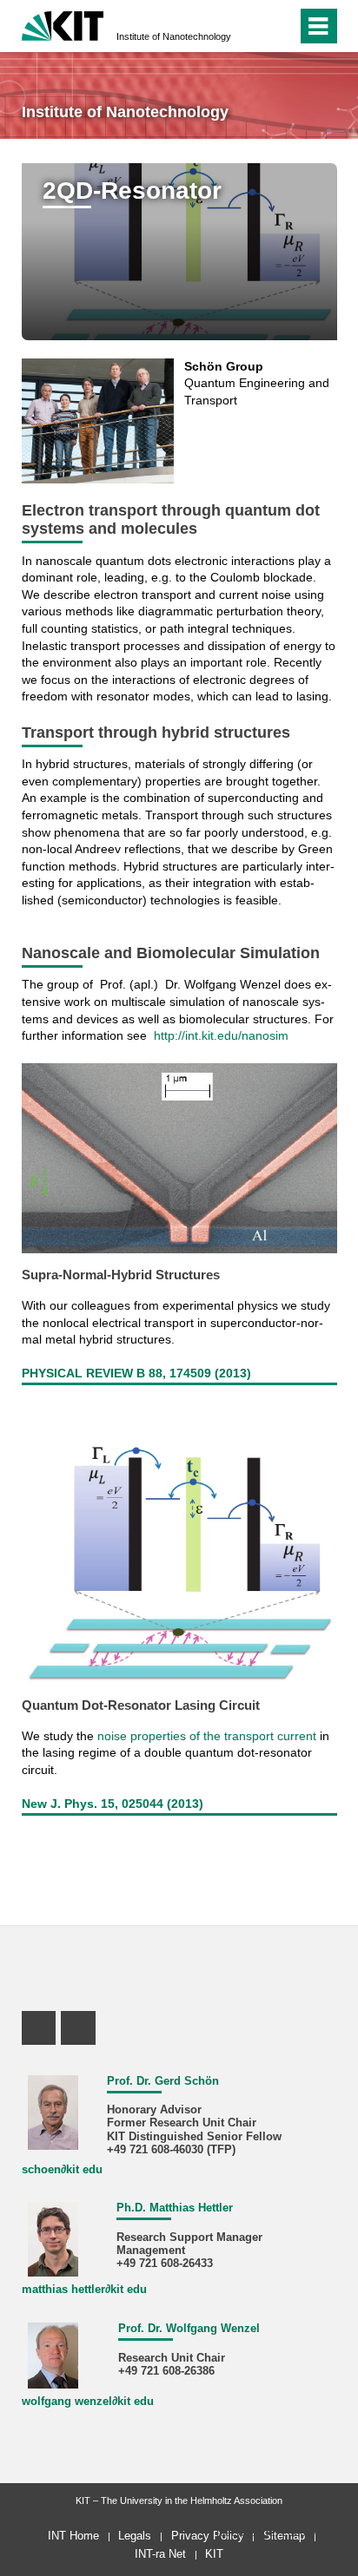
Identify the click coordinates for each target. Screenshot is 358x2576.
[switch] (280, 26)
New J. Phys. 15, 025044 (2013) (113, 1804)
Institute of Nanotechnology (174, 36)
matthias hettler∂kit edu (84, 2290)
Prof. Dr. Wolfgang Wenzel (189, 2329)
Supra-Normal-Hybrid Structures (121, 1275)
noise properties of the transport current (207, 1736)
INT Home (73, 2536)
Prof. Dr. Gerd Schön (163, 2081)
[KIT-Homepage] (63, 24)
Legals (135, 2536)
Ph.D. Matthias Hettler (175, 2208)
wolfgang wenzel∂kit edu (88, 2402)
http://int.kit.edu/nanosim (221, 1035)
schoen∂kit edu (62, 2170)
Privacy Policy (208, 2536)
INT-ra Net (160, 2554)
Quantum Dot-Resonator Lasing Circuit (141, 1705)
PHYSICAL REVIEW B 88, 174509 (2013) (136, 1373)
